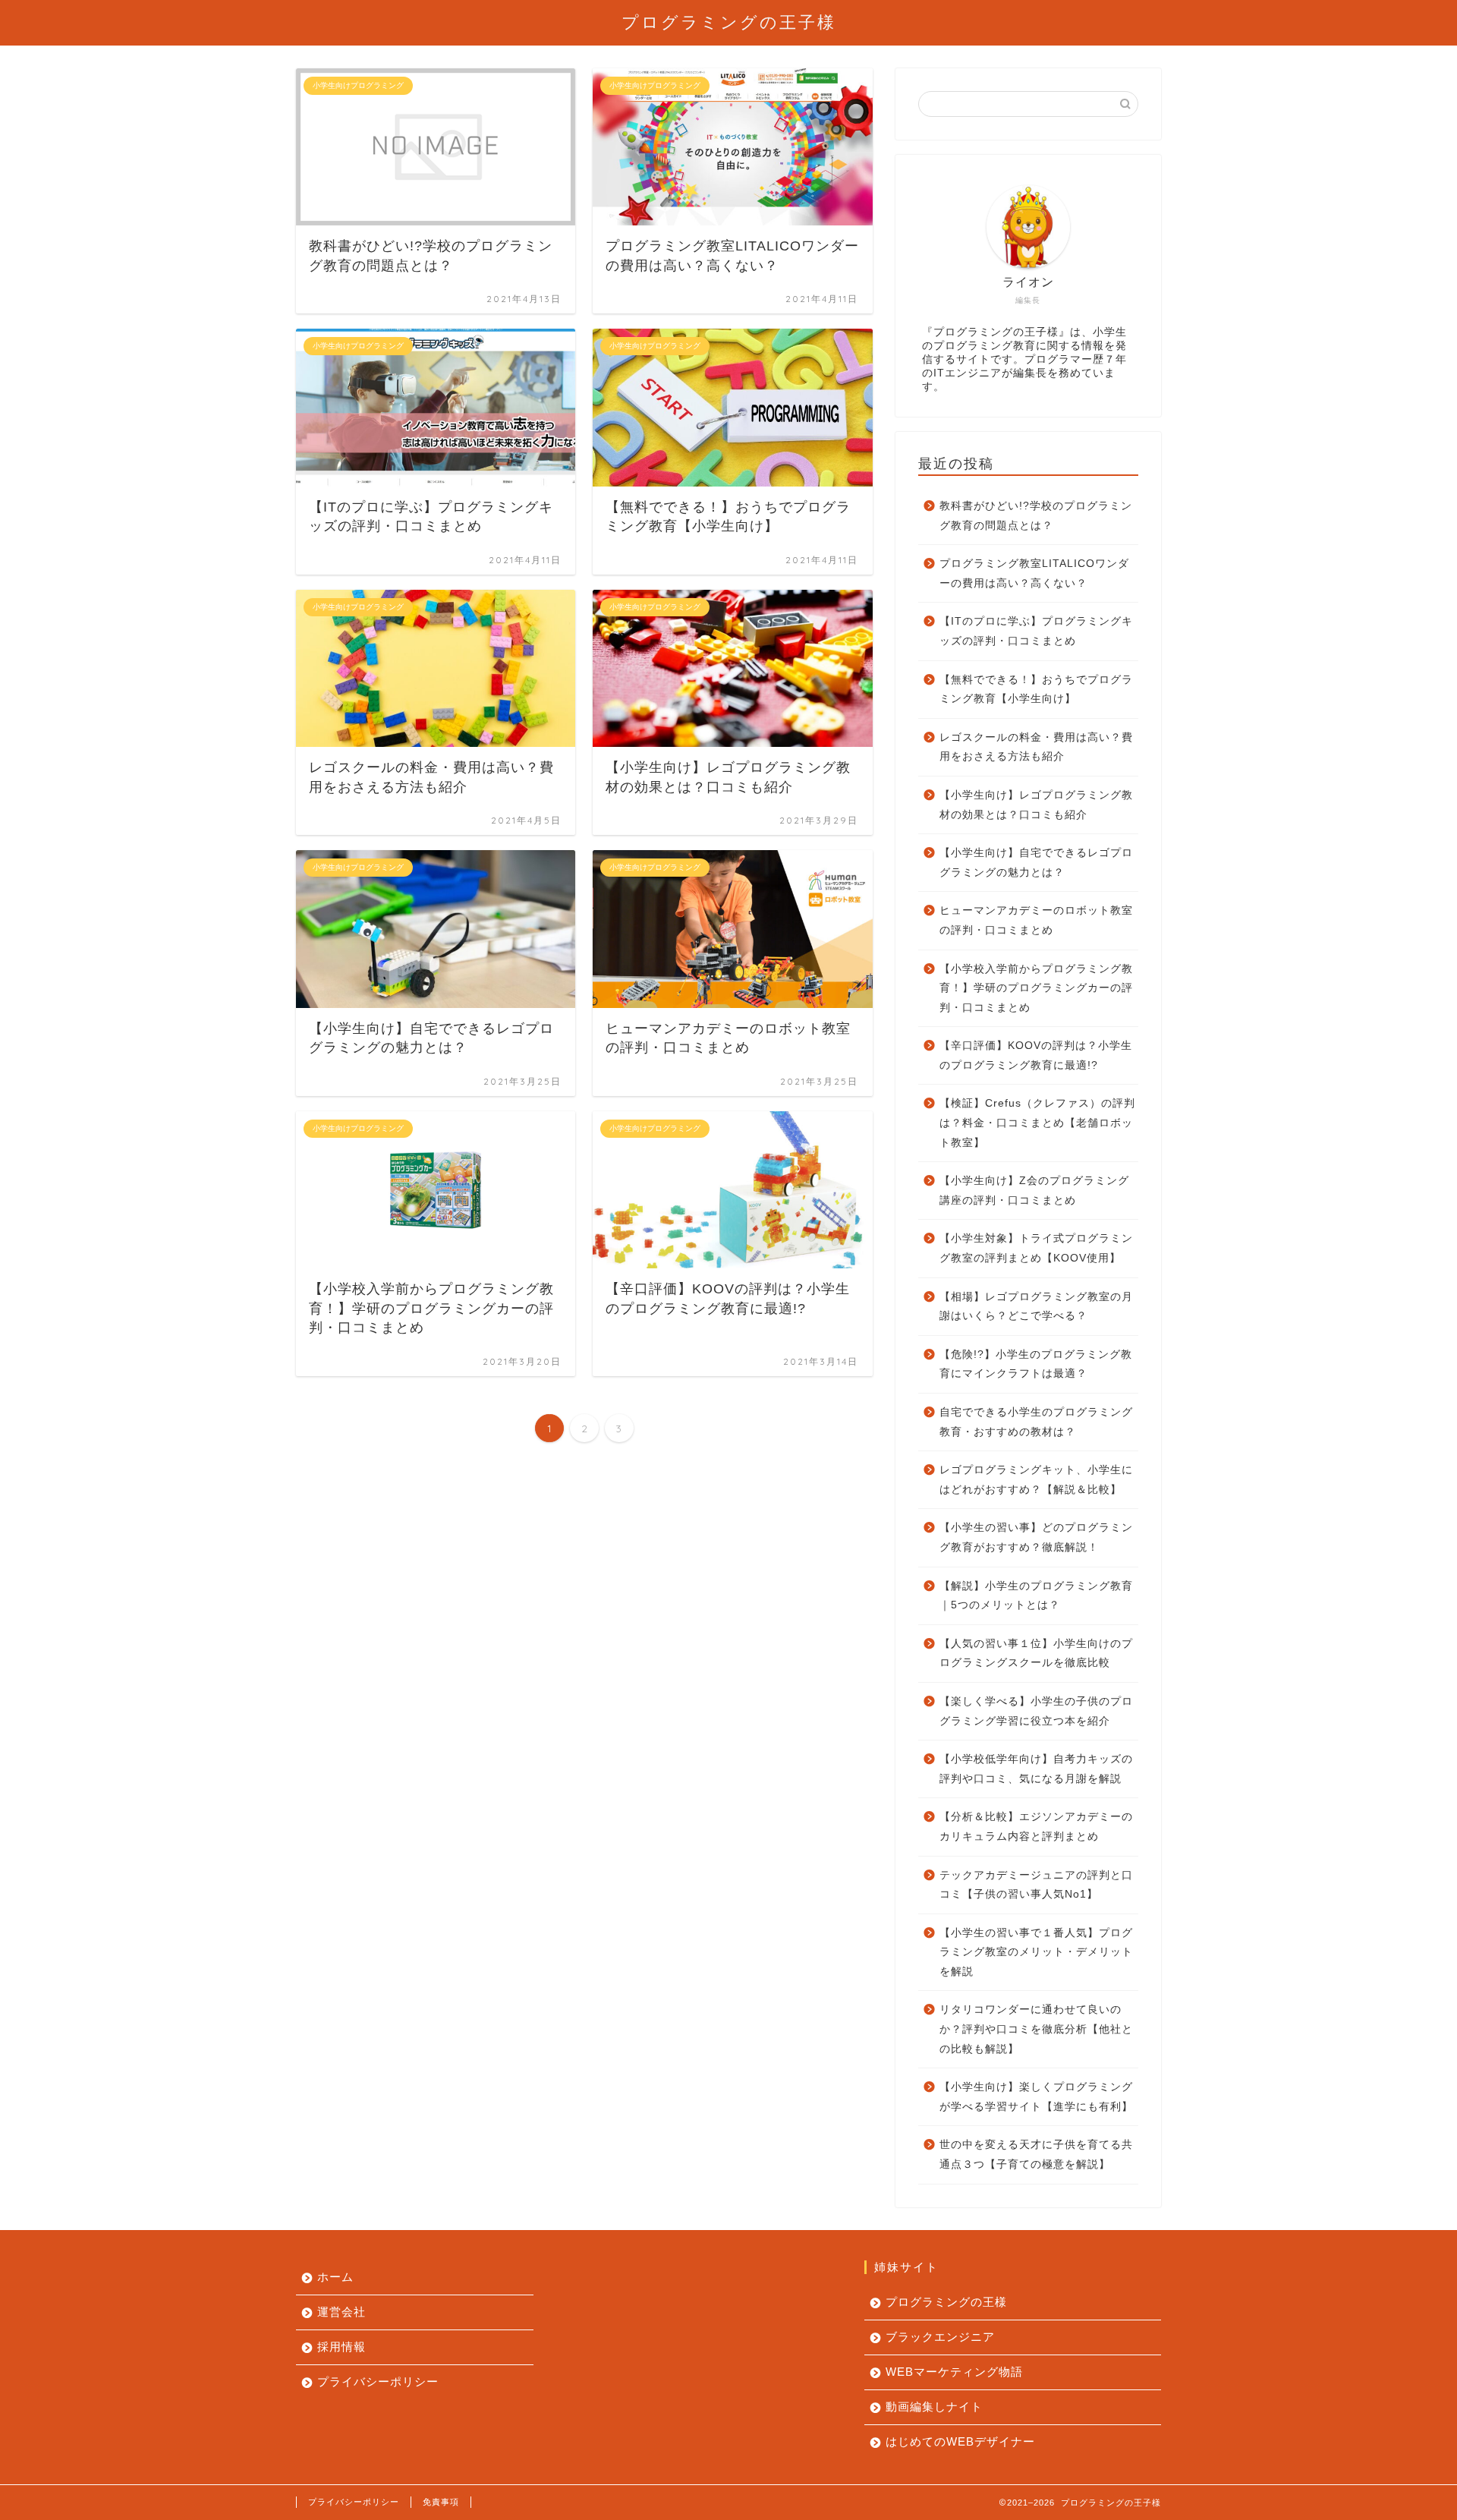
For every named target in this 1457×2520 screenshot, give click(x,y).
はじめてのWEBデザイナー (960, 2441)
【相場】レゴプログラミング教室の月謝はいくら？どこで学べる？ (1036, 1307)
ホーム (335, 2277)
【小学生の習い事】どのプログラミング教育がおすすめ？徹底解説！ (1036, 1537)
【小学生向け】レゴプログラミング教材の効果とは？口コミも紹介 (1036, 805)
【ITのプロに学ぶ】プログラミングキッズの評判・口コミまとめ (1036, 631)
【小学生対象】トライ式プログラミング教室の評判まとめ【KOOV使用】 (1036, 1248)
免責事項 (441, 2502)
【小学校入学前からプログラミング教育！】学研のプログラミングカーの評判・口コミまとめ (1036, 988)
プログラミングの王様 (946, 2302)
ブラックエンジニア (940, 2337)
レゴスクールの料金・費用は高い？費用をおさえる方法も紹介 (1036, 747)
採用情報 (341, 2347)
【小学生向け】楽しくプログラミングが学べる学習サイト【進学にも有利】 (1036, 2097)
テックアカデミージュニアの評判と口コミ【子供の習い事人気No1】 (1036, 1885)
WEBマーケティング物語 (954, 2372)
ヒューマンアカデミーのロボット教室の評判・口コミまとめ (1036, 920)
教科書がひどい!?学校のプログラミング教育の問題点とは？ (1036, 516)
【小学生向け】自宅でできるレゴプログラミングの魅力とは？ (1036, 863)
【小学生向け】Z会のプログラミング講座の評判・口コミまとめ (1034, 1191)
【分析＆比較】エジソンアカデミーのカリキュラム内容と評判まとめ (1036, 1827)
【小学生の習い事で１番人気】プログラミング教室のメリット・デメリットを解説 (1036, 1952)
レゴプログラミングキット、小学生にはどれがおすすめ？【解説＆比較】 (1036, 1480)
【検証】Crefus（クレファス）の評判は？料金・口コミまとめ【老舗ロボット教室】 (1037, 1123)
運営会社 (341, 2312)
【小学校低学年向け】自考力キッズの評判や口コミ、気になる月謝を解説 (1036, 1769)
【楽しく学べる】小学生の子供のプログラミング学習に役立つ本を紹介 (1036, 1711)
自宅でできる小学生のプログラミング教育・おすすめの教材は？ (1036, 1422)
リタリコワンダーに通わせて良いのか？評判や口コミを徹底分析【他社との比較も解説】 (1036, 2029)
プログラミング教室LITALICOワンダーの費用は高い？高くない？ (1034, 573)
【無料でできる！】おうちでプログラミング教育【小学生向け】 (1036, 690)
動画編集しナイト (934, 2407)
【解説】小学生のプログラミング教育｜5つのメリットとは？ (1036, 1596)
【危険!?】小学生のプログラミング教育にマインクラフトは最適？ (1036, 1364)
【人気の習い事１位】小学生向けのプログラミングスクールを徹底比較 (1036, 1654)
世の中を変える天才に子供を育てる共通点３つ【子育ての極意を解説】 (1036, 2155)
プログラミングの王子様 (729, 22)
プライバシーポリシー (378, 2381)
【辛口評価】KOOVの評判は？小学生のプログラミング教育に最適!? (1036, 1055)
